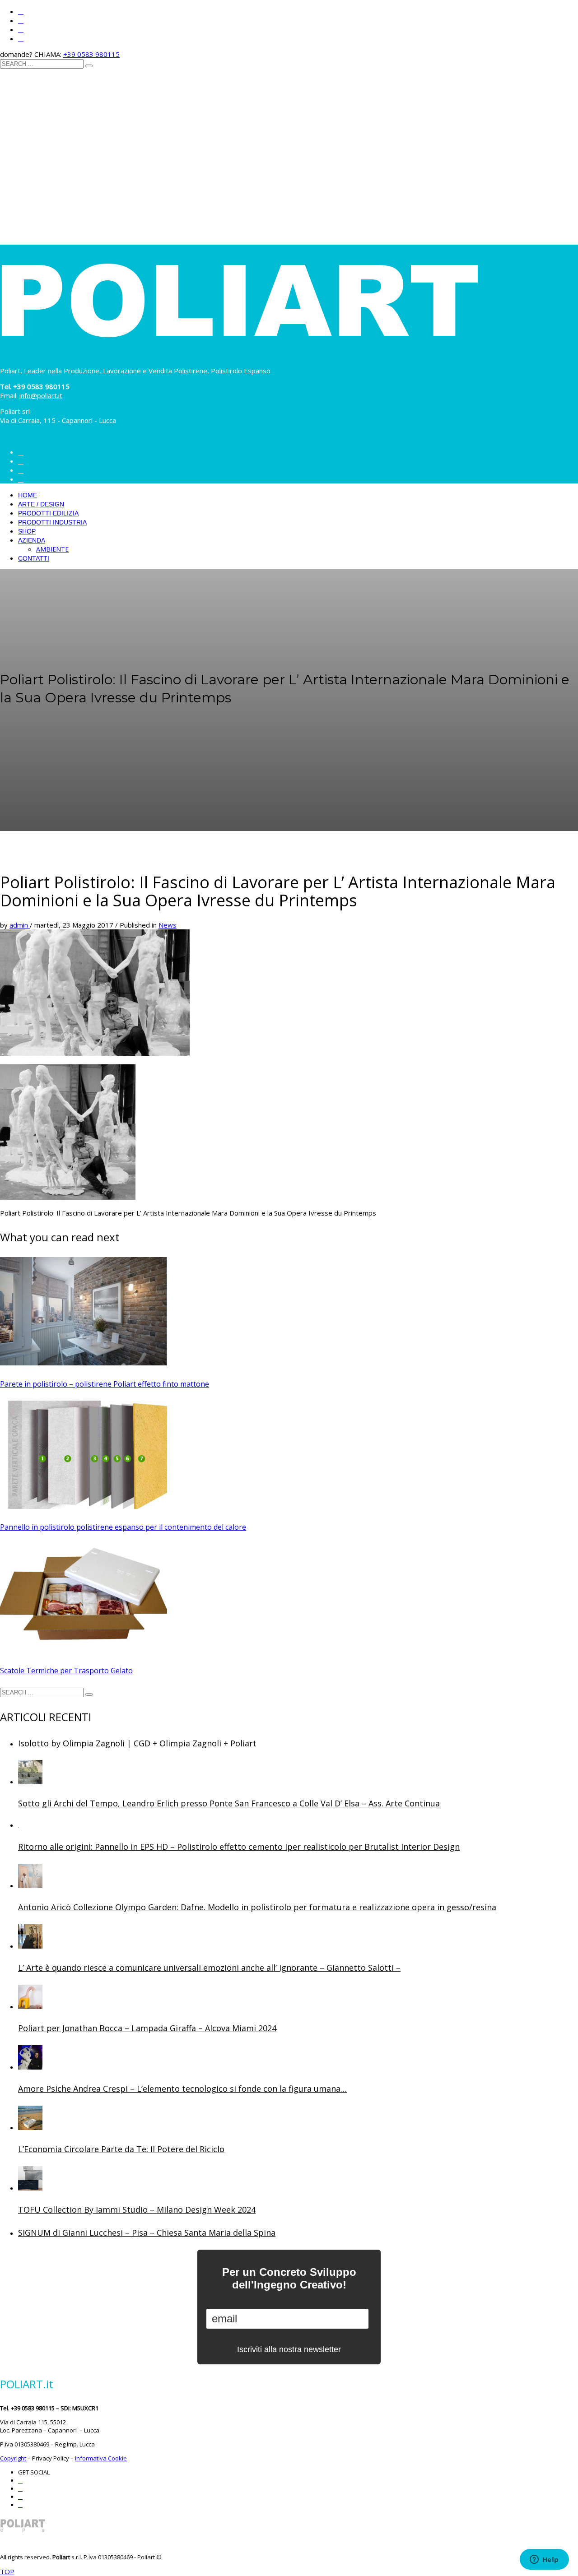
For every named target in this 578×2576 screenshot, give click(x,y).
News (168, 925)
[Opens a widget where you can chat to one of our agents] (544, 2560)
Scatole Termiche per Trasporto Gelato (66, 1671)
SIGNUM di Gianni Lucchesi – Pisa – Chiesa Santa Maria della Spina (147, 2233)
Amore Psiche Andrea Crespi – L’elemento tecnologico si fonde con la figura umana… (182, 2089)
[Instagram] (21, 12)
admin (20, 925)
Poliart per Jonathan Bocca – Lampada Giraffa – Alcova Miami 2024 (147, 2028)
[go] (89, 66)
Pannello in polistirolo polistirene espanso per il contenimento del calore (123, 1527)
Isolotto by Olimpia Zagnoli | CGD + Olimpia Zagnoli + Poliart (137, 1743)
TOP (7, 2571)
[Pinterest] (21, 30)
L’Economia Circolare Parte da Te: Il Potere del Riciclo (121, 2149)
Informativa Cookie (101, 2458)
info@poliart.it (41, 395)
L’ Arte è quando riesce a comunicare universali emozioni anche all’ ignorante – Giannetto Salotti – (209, 1968)
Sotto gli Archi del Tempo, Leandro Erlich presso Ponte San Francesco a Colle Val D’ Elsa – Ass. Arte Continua (229, 1803)
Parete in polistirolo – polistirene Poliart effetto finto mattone (105, 1384)
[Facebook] (21, 21)
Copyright (13, 2458)
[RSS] (21, 39)
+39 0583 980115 (91, 54)
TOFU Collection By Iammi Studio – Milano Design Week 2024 (137, 2209)
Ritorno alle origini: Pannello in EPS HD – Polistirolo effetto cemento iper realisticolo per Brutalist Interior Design (239, 1847)
